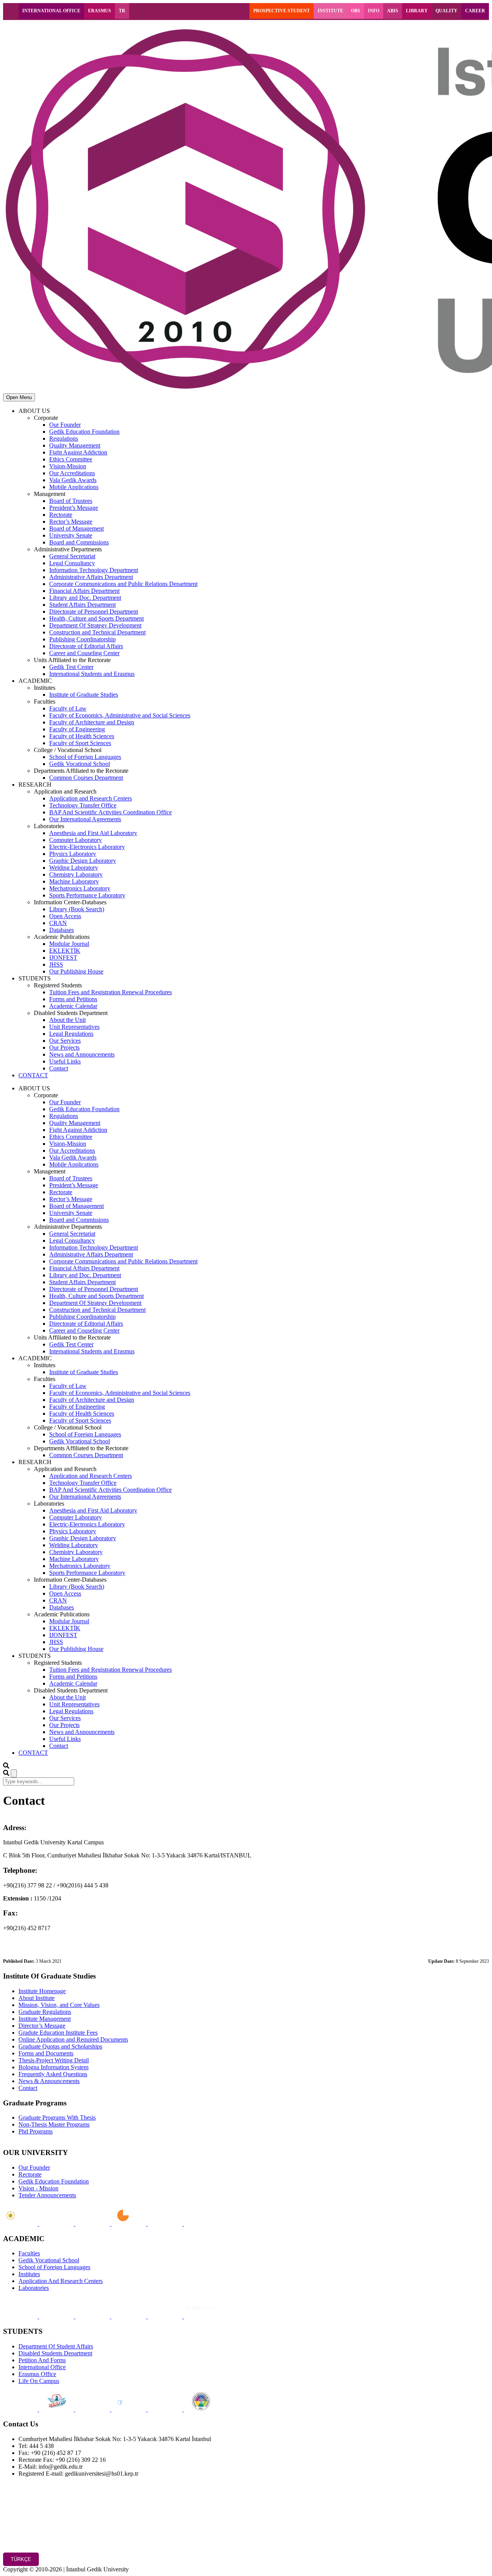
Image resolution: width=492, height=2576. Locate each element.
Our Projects (64, 1048)
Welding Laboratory (74, 868)
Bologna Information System (53, 2067)
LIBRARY (417, 11)
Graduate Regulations (45, 2012)
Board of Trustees (71, 501)
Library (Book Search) (77, 909)
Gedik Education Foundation (84, 432)
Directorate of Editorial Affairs (86, 646)
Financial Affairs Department (84, 591)
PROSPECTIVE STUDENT (282, 11)
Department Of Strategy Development (95, 625)
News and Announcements (82, 1054)
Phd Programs (36, 2131)
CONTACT (33, 1075)
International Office (42, 2367)
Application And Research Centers (61, 2281)
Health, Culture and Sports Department (96, 618)
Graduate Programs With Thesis (57, 2118)
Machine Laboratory (74, 881)
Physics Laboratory (73, 854)
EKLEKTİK (65, 951)
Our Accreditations (72, 473)
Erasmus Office (37, 2374)
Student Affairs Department (82, 605)
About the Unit (67, 1020)
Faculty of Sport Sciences (80, 743)
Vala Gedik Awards (73, 480)
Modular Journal (69, 944)
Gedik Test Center (71, 667)
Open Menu (19, 397)
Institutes (29, 2274)
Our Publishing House (76, 971)
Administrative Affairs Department (91, 577)
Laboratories (34, 2288)
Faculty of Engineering (77, 729)
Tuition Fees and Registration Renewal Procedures (111, 992)
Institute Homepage (42, 1991)
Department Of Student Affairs (56, 2346)
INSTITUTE (330, 11)
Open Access (65, 916)
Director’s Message (42, 2026)
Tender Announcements (47, 2195)
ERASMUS (100, 11)
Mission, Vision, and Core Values (59, 2005)
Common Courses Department (86, 778)
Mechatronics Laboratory (80, 888)
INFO (374, 11)
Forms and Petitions (73, 999)
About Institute (37, 1998)
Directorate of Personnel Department (94, 612)
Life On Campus (39, 2381)
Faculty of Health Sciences (82, 736)
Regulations (64, 438)
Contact (59, 1068)
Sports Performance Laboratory (87, 895)
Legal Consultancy (72, 563)
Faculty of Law (68, 708)
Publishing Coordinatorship (82, 639)
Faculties (29, 2253)
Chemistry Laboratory (76, 874)
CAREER (475, 11)
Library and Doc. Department (85, 598)
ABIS (393, 11)
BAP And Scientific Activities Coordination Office (111, 812)
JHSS (56, 964)
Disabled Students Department (55, 2353)
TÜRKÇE (21, 2559)
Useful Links (65, 1061)
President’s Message (74, 508)
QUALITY (446, 11)
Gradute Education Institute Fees (58, 2033)
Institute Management (45, 2019)
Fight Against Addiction (78, 452)
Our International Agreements (85, 819)
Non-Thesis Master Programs (54, 2124)
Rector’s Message (71, 522)
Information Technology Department (94, 570)
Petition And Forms (42, 2360)
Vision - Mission (38, 2188)
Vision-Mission (68, 466)
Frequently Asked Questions (53, 2074)
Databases (61, 930)
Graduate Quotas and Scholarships (60, 2046)
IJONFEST (63, 958)
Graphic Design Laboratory (83, 861)
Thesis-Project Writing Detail (54, 2060)
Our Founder (65, 425)
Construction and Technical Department (97, 632)
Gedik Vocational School (80, 764)
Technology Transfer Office (83, 805)
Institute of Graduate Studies (84, 695)
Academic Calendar (73, 1006)
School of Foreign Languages (85, 757)
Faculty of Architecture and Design (92, 722)
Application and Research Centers (91, 798)
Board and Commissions (79, 542)
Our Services (65, 1041)
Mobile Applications (74, 487)
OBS (356, 11)
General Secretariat (72, 556)
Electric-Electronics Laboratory (87, 847)
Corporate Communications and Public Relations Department (123, 584)
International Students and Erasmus (92, 674)
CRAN (58, 923)
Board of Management (76, 528)
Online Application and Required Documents (73, 2039)
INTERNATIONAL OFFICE (51, 11)
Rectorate (61, 515)
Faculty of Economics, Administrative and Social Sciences (120, 715)
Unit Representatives (74, 1027)
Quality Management (75, 445)
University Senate (71, 535)
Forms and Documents (46, 2053)
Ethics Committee (71, 459)
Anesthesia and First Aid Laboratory (93, 833)
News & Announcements (49, 2081)
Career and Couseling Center (84, 653)
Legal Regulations (71, 1034)
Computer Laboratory (76, 840)
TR (122, 11)
